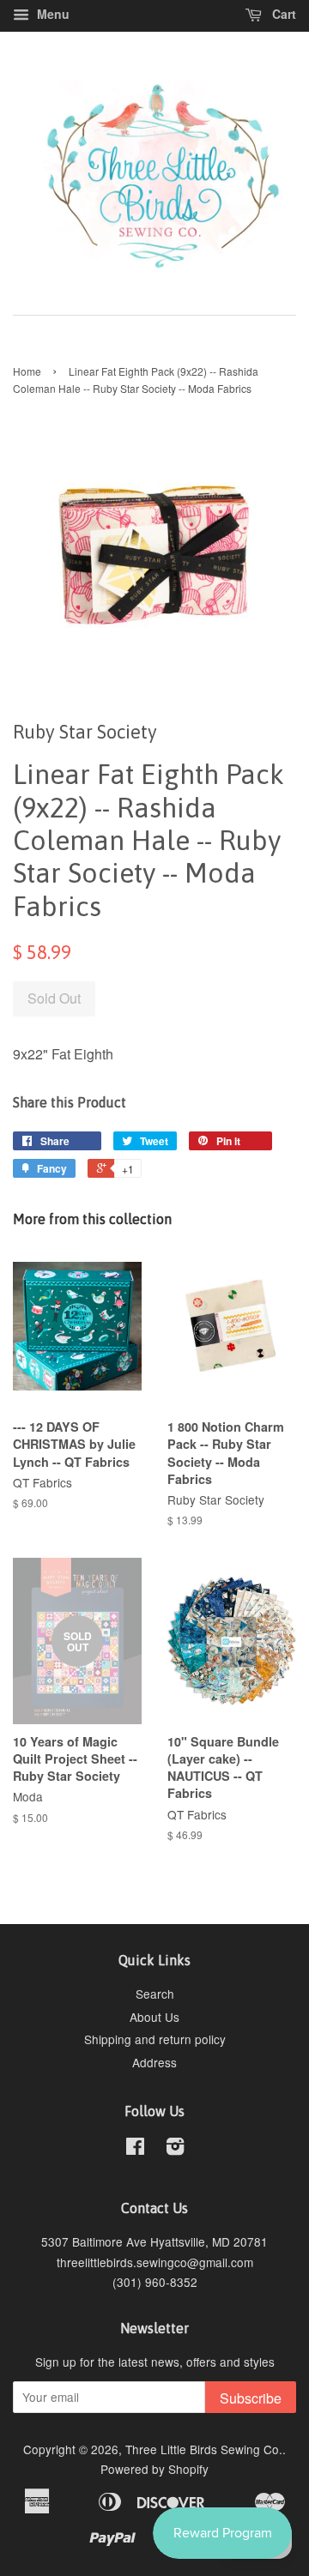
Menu (51, 14)
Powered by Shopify (154, 2469)
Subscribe (251, 2398)
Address (154, 2062)
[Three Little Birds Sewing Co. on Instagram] (175, 2149)
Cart (282, 14)
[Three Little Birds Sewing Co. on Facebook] (135, 2149)
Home (27, 371)
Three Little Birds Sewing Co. (204, 2449)
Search (155, 1994)
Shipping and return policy (155, 2039)
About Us (154, 2017)
